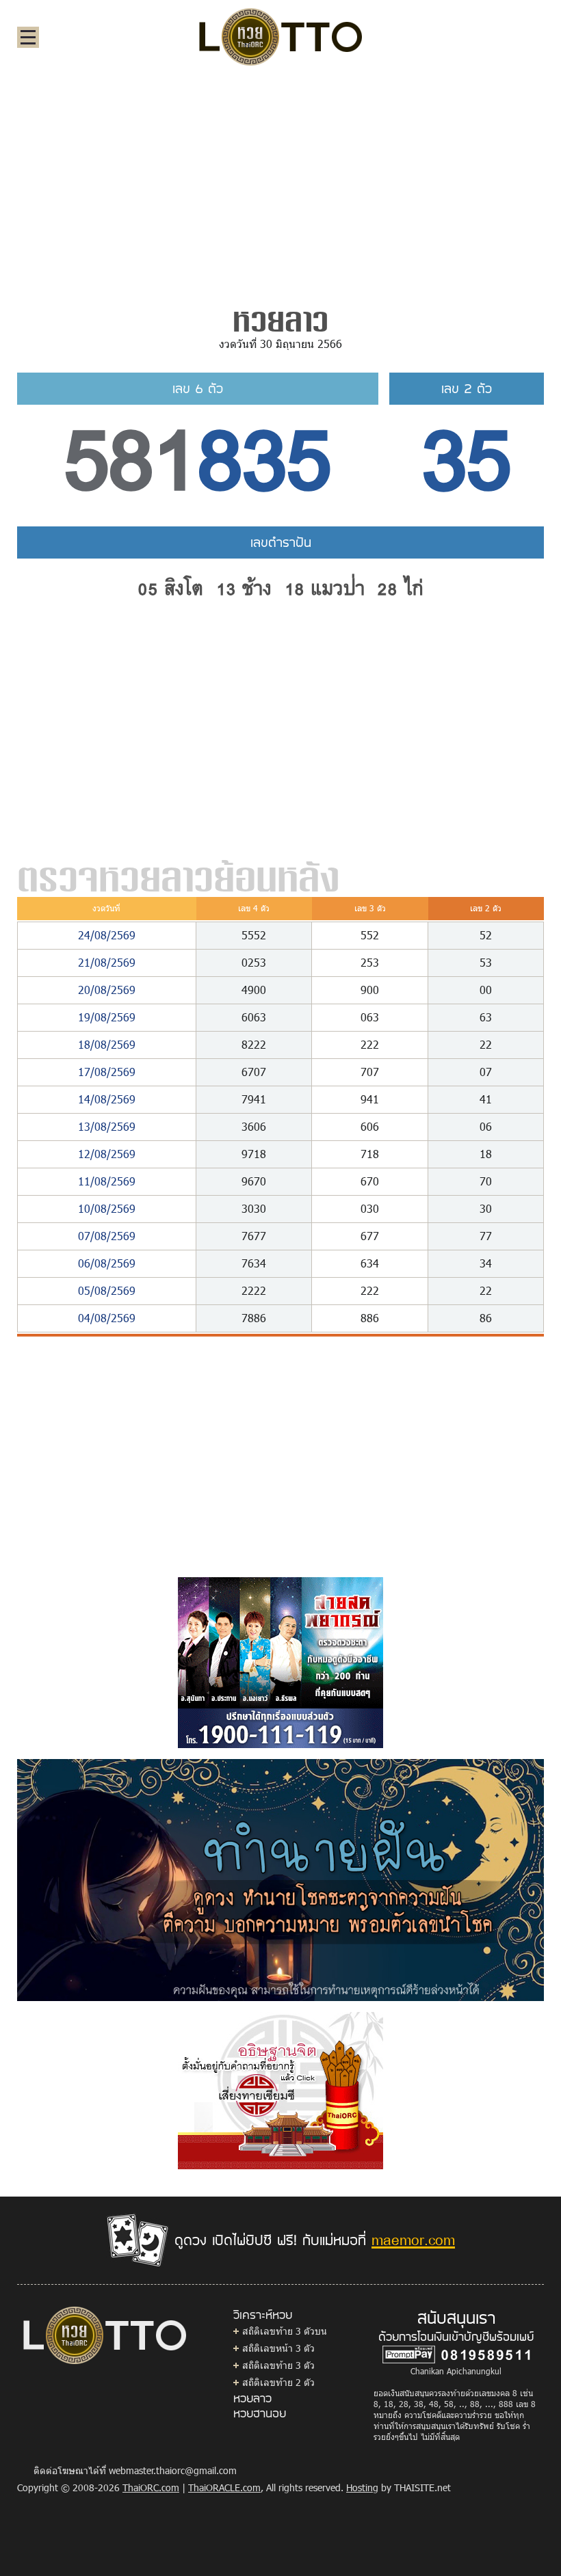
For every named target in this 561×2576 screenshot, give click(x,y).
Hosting (362, 2487)
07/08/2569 (107, 1236)
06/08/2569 (107, 1263)
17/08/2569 (107, 1072)
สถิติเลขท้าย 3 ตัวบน (285, 2331)
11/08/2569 (107, 1181)
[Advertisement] (280, 180)
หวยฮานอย (260, 2413)
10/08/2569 (107, 1208)
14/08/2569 (107, 1099)
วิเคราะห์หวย (263, 2314)
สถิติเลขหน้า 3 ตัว (278, 2348)
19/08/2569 (107, 1017)
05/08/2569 (107, 1290)
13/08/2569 (107, 1126)
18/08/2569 (107, 1044)
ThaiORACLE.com (224, 2487)
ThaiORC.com (151, 2487)
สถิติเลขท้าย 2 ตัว (278, 2382)
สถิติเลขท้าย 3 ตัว (278, 2365)
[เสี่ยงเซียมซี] (280, 2089)
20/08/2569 (107, 990)
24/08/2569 (107, 935)
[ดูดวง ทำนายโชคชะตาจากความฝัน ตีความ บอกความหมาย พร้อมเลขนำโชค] (280, 1879)
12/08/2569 (107, 1154)
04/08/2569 (107, 1318)
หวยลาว (252, 2398)
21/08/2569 (107, 962)
